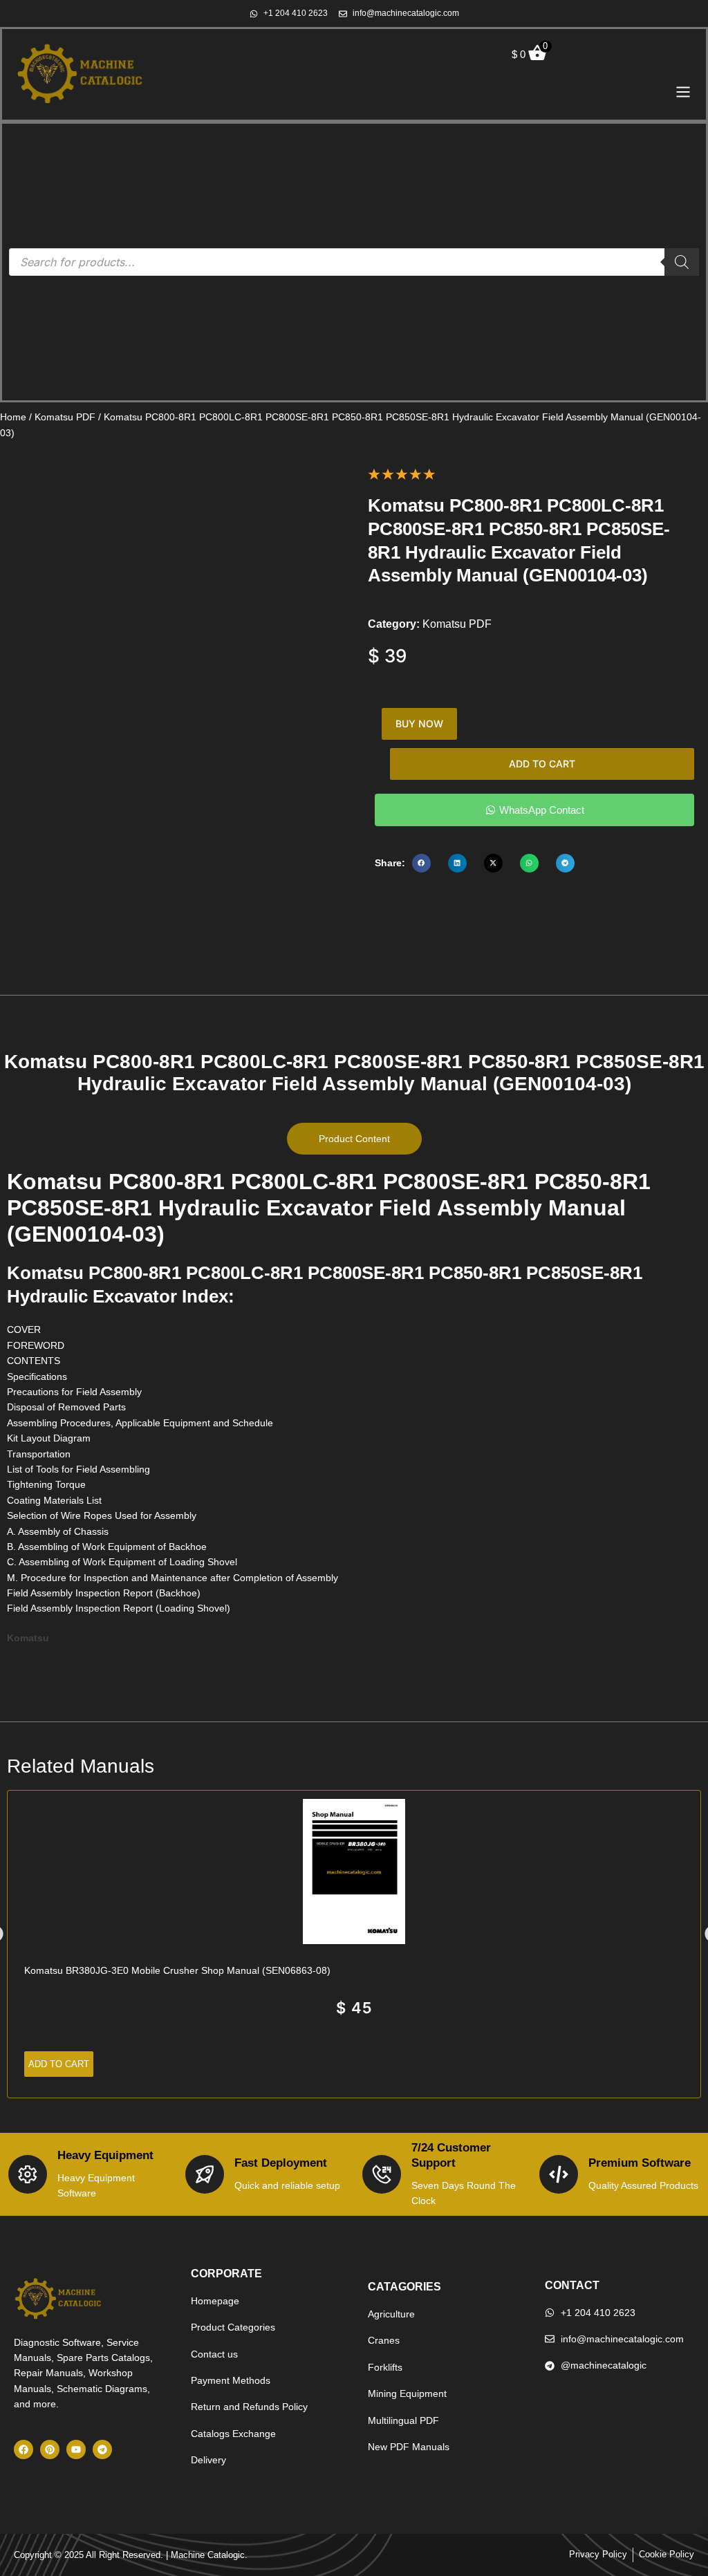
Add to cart (542, 764)
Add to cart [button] (59, 2064)
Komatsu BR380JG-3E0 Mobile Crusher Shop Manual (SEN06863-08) (177, 1970)
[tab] (354, 1139)
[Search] (682, 262)
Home (13, 417)
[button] (421, 863)
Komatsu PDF (65, 417)
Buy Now (419, 724)
